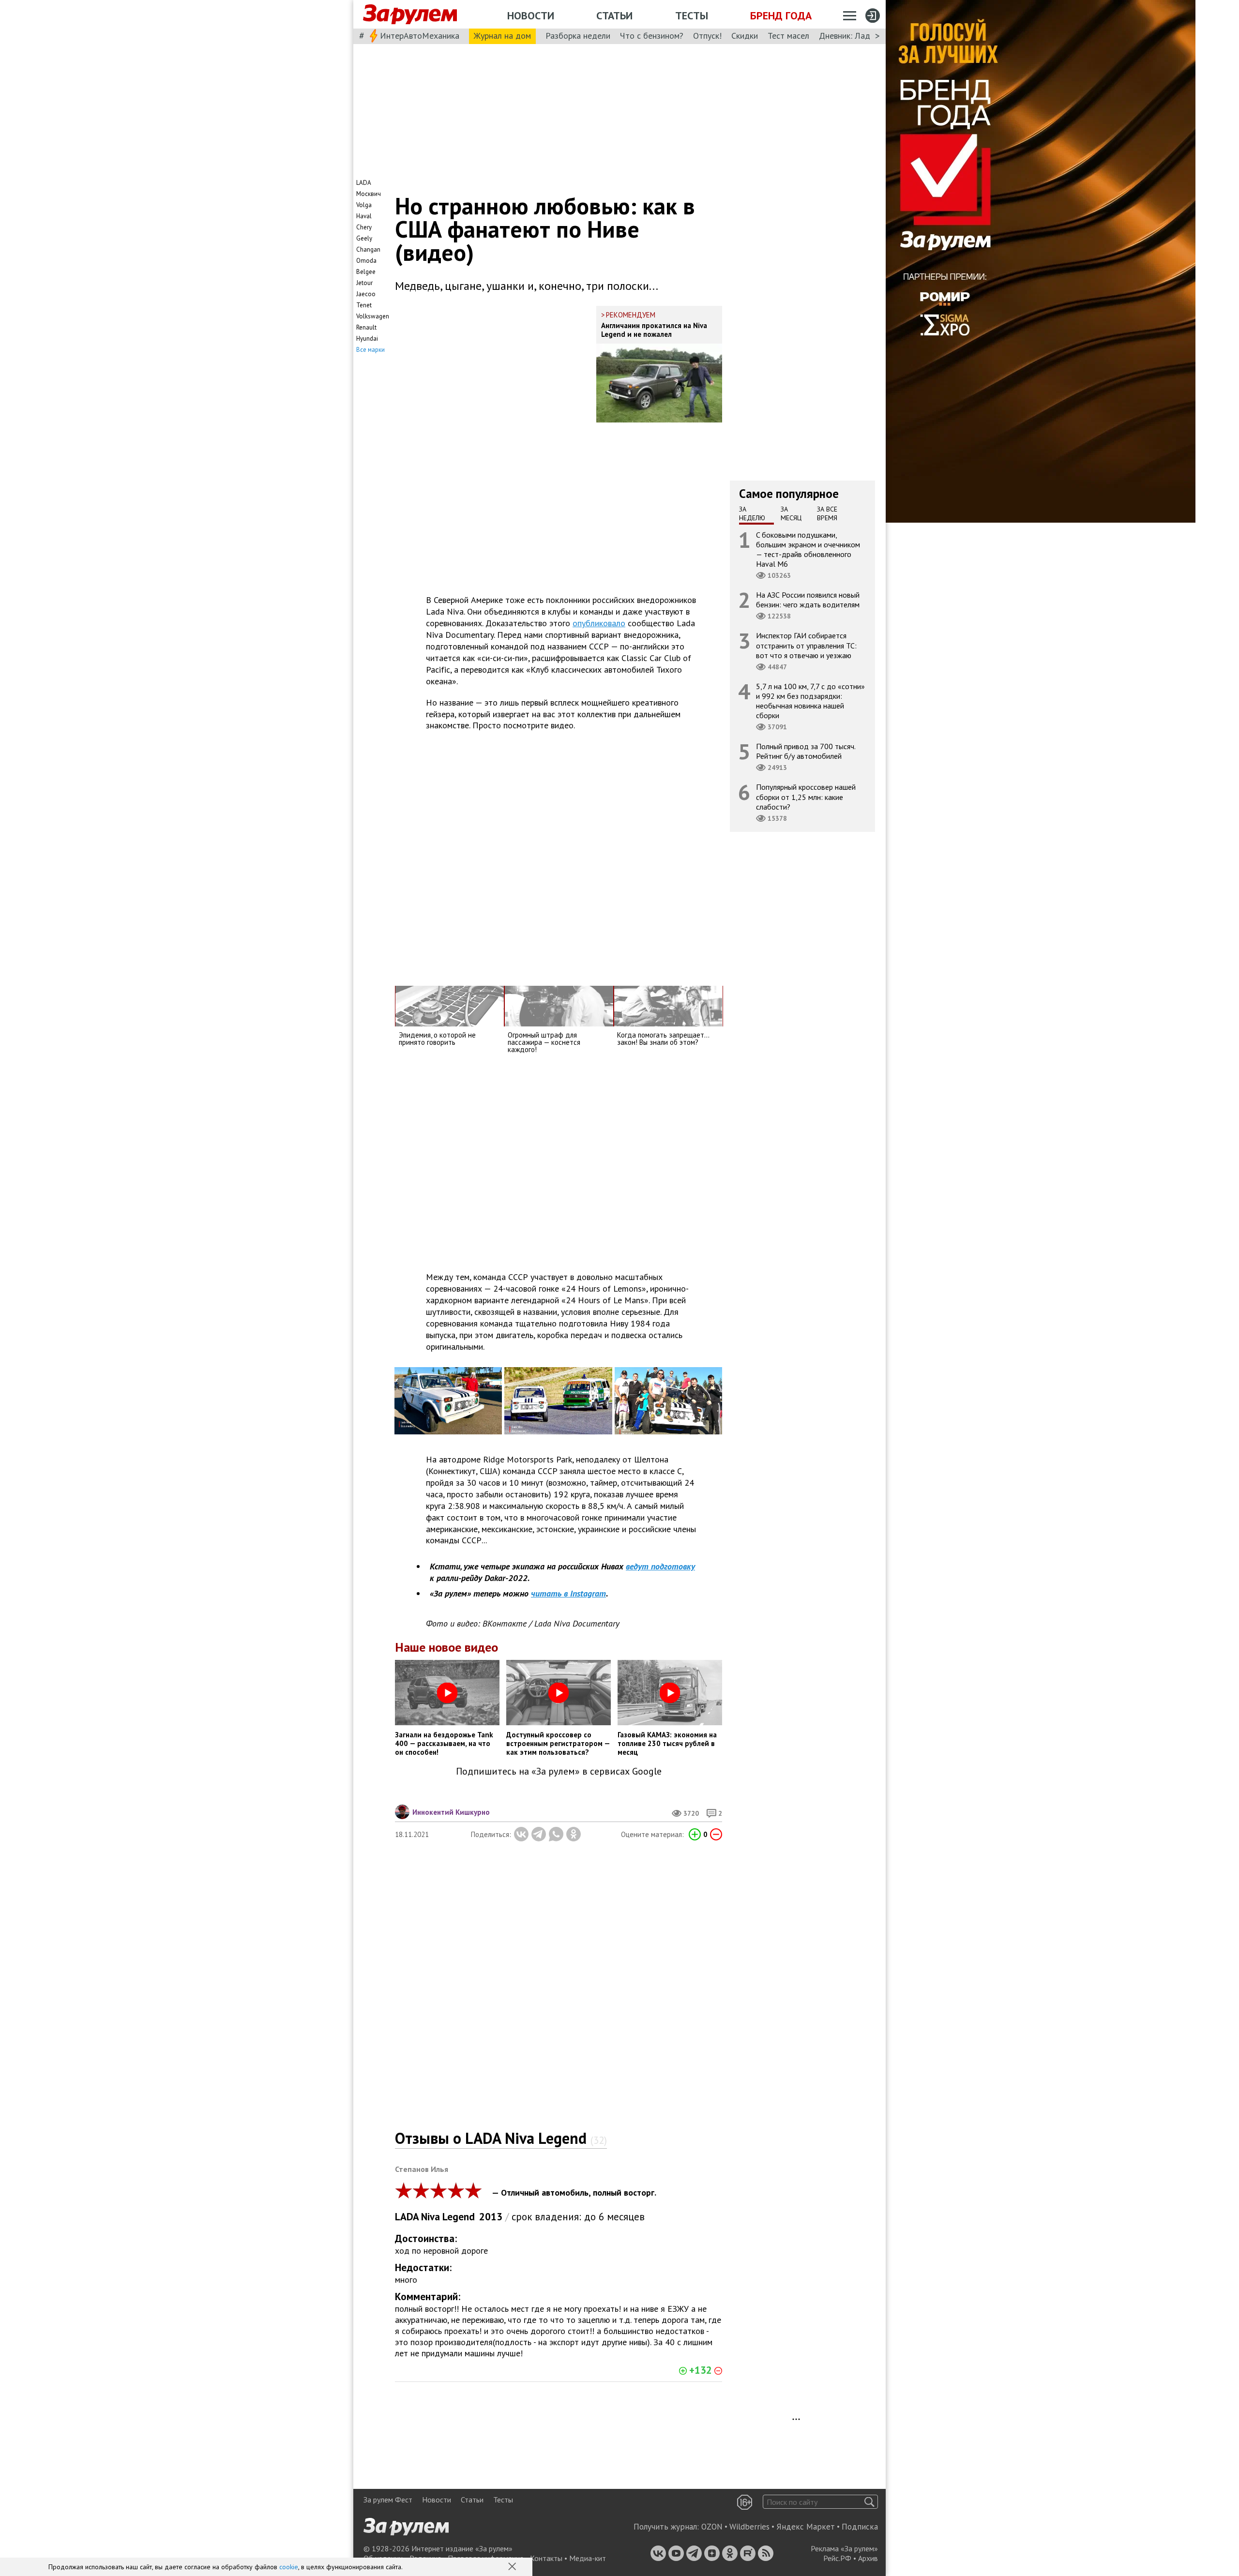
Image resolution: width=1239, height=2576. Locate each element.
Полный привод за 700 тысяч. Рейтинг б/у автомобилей (806, 751)
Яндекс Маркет (806, 2527)
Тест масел (788, 36)
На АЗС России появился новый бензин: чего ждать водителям (808, 600)
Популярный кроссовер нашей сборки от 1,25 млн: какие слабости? (806, 797)
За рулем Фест (388, 2500)
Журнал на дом (502, 36)
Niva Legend (448, 2217)
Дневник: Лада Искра (859, 36)
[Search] (869, 2502)
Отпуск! (707, 36)
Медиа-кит (588, 2558)
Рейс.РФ (837, 2558)
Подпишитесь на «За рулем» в (559, 1771)
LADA (407, 2217)
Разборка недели (578, 36)
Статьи (614, 15)
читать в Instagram (568, 1593)
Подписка (860, 2527)
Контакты (546, 2558)
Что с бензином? (652, 36)
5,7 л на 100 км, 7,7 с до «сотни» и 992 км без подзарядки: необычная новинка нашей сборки (810, 700)
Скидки (745, 36)
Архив (868, 2558)
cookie (289, 2567)
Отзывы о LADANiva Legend (501, 2138)
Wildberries (749, 2527)
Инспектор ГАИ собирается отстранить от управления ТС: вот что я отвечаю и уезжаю (806, 645)
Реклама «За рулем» (844, 2548)
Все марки (370, 350)
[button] (513, 2567)
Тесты (692, 15)
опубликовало (599, 623)
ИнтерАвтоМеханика (420, 36)
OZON (712, 2527)
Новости (531, 15)
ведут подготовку (660, 1566)
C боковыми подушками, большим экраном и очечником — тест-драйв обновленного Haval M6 (808, 549)
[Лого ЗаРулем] (410, 15)
